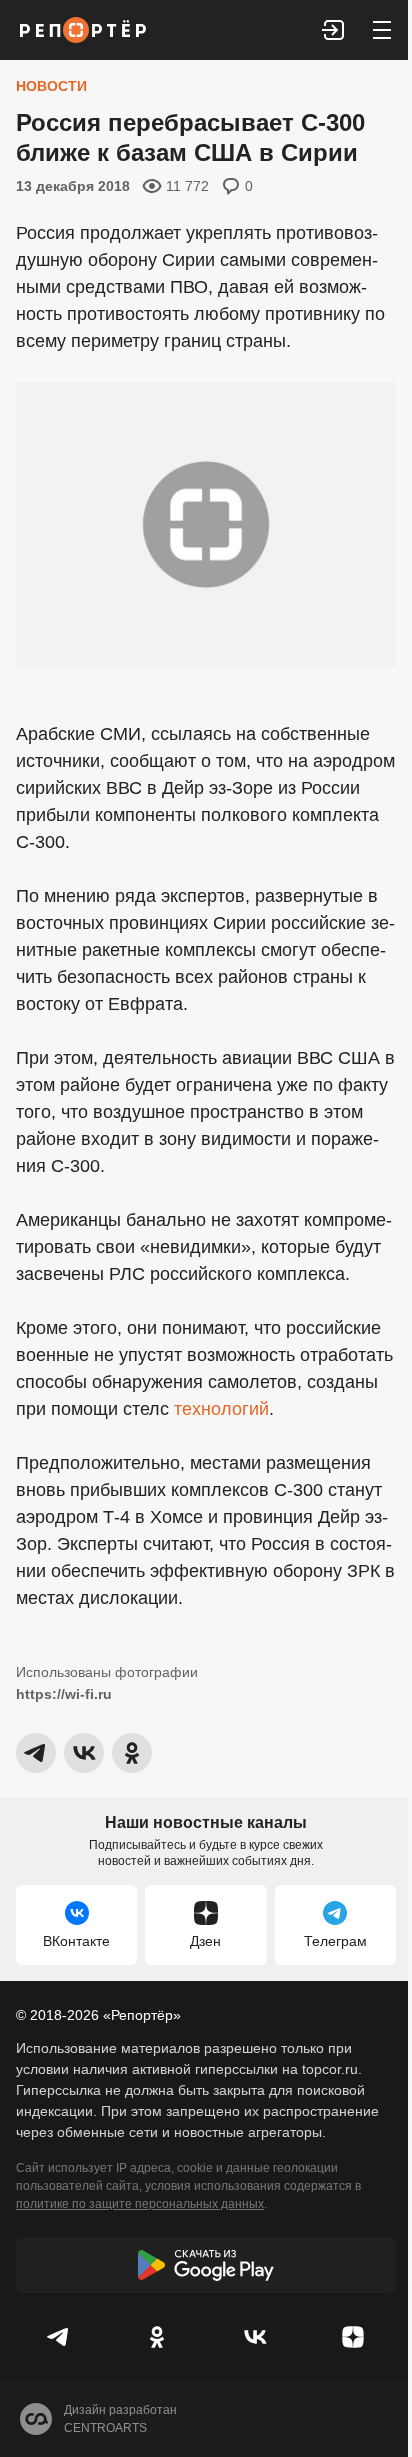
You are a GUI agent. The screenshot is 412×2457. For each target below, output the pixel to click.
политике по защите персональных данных (140, 2204)
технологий (221, 1409)
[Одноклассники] (157, 2337)
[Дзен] (353, 2337)
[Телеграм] (59, 2337)
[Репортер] (83, 30)
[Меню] (382, 30)
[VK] (255, 2337)
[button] (334, 30)
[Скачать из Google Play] (206, 2265)
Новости (51, 86)
